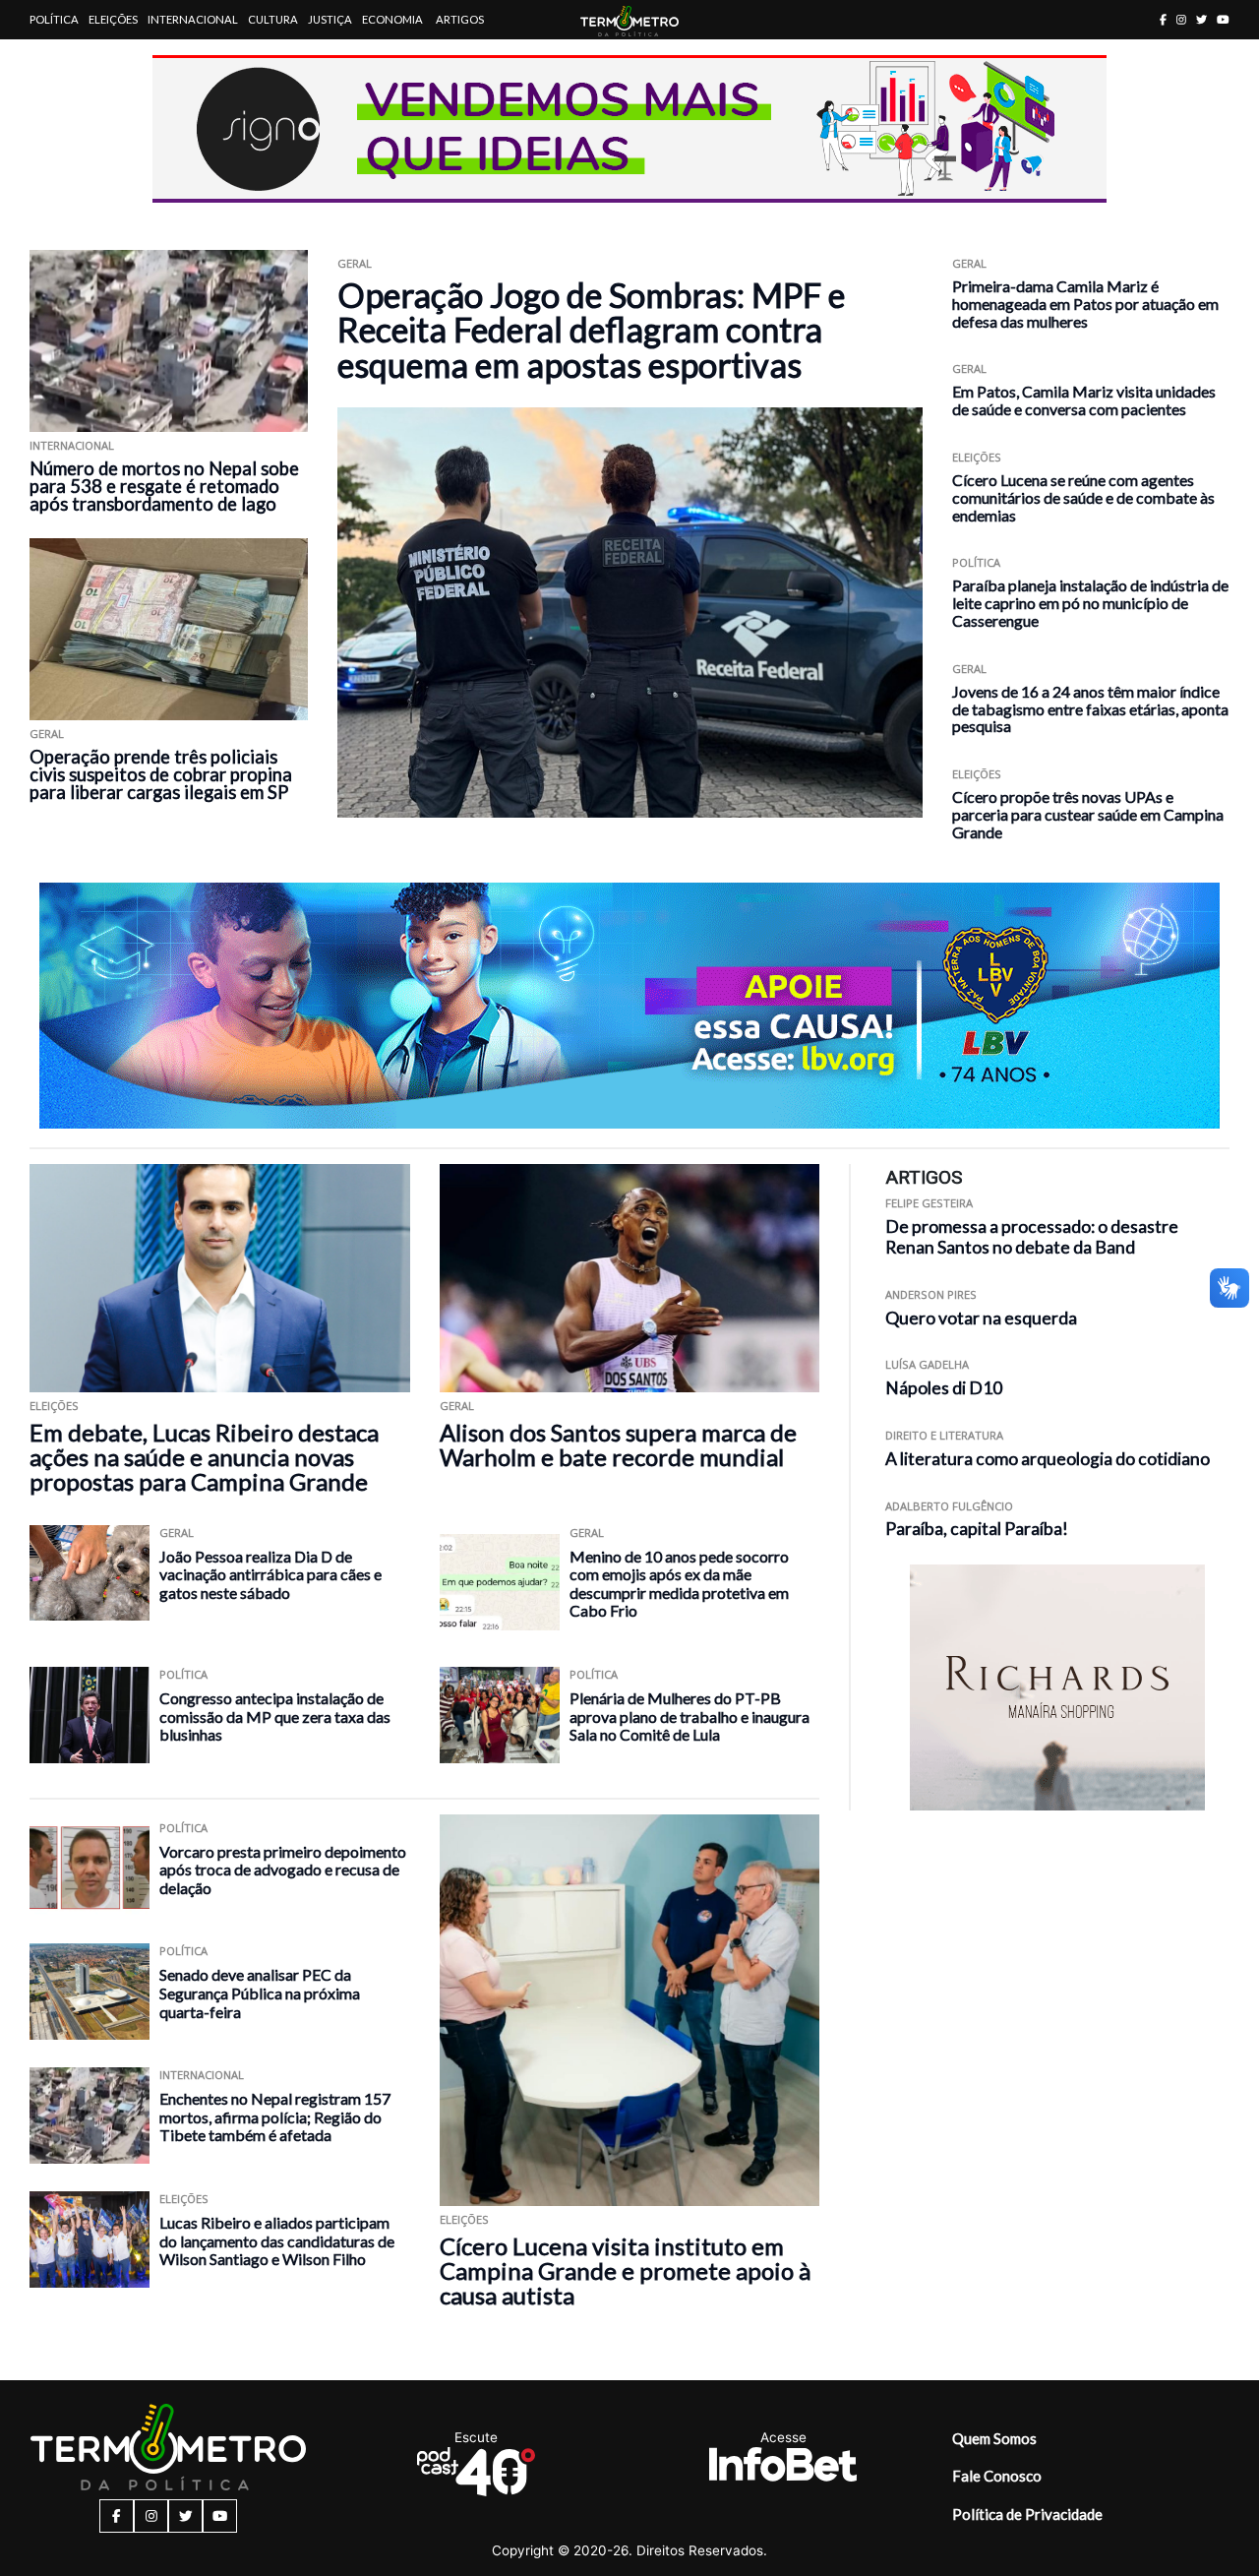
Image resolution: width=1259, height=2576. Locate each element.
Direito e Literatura (944, 1435)
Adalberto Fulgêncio (949, 1506)
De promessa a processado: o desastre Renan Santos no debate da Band (1032, 1237)
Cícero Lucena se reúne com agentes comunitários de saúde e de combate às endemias (1083, 497)
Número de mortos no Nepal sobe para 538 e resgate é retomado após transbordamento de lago (164, 486)
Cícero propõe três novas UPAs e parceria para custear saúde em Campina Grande (1088, 814)
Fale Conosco (997, 2476)
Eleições (113, 19)
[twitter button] (1201, 19)
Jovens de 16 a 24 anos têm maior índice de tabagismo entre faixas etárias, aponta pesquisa (1090, 709)
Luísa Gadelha (927, 1364)
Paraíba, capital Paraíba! (977, 1529)
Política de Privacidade (1027, 2514)
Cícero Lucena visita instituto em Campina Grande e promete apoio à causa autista (625, 2270)
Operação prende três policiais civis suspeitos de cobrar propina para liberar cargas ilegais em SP (161, 774)
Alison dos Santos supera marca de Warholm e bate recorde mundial (618, 1444)
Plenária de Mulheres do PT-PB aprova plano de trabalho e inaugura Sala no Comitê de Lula (689, 1716)
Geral (47, 734)
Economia (392, 19)
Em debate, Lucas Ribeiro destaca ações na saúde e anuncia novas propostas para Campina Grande (204, 1457)
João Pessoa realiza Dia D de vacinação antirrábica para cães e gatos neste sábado (270, 1574)
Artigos (460, 19)
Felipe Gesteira (929, 1203)
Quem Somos (994, 2438)
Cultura (273, 19)
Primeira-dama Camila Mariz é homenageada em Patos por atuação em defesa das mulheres (1085, 304)
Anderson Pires (931, 1294)
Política (54, 19)
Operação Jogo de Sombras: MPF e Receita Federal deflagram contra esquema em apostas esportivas (591, 330)
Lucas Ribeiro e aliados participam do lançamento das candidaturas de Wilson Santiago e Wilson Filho (277, 2240)
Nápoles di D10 (944, 1388)
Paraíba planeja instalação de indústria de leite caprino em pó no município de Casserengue (1090, 603)
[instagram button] (1181, 19)
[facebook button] (1163, 19)
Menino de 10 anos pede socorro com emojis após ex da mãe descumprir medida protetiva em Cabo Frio (679, 1584)
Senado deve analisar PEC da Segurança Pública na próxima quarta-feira (260, 1993)
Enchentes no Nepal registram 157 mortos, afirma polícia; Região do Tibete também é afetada (275, 2116)
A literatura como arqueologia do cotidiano (1048, 1459)
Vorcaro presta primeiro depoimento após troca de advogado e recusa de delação (283, 1870)
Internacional (193, 19)
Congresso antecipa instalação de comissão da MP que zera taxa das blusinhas (275, 1716)
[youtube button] (1223, 19)
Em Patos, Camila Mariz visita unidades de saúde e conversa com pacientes (1084, 400)
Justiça (330, 19)
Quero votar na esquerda (981, 1318)
